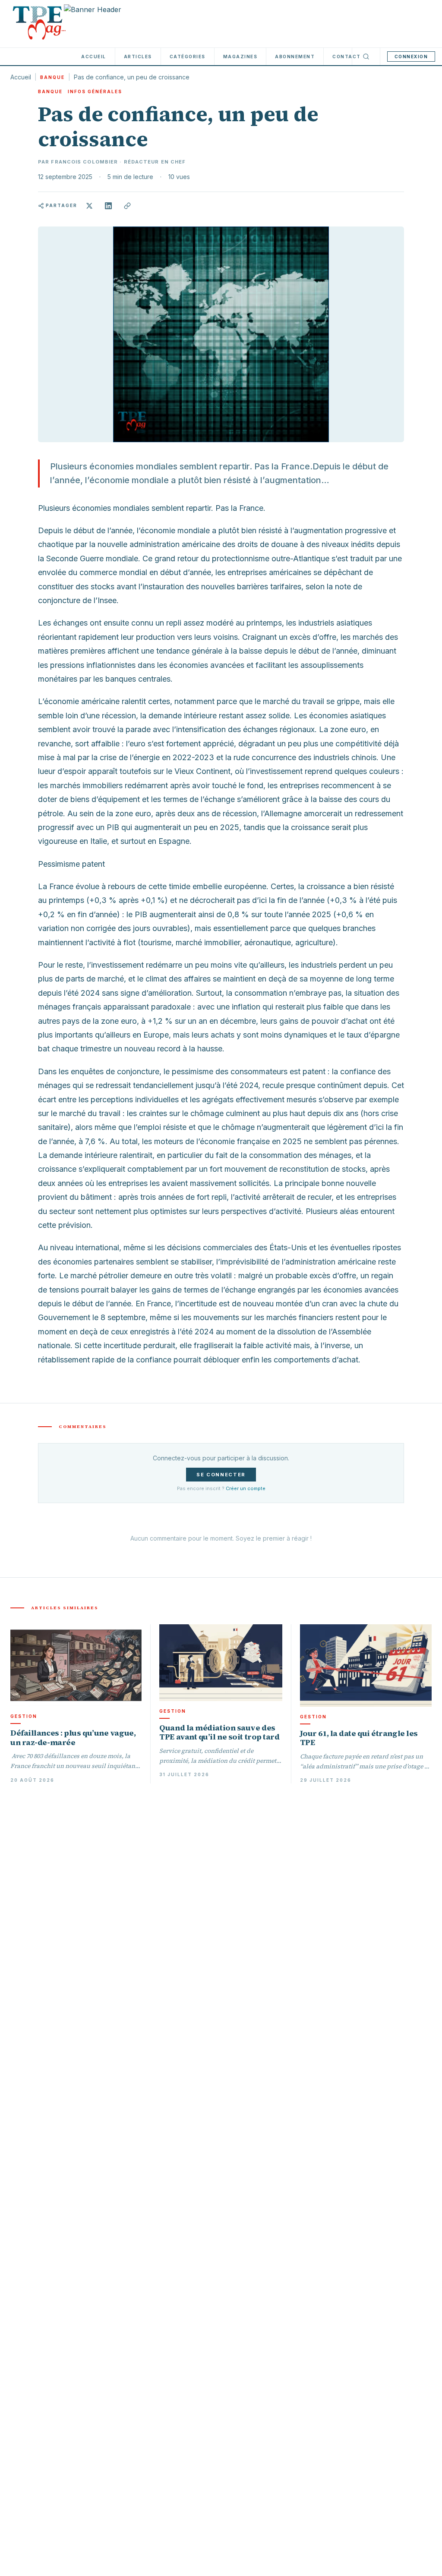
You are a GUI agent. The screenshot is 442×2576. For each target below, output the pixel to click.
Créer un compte (246, 1488)
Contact (347, 57)
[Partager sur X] (89, 206)
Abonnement (295, 57)
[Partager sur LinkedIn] (108, 206)
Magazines (240, 57)
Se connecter (221, 1475)
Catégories (188, 57)
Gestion (24, 1716)
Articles (138, 57)
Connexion (411, 57)
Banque (52, 77)
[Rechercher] (366, 57)
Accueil (94, 57)
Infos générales (95, 91)
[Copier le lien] (127, 206)
